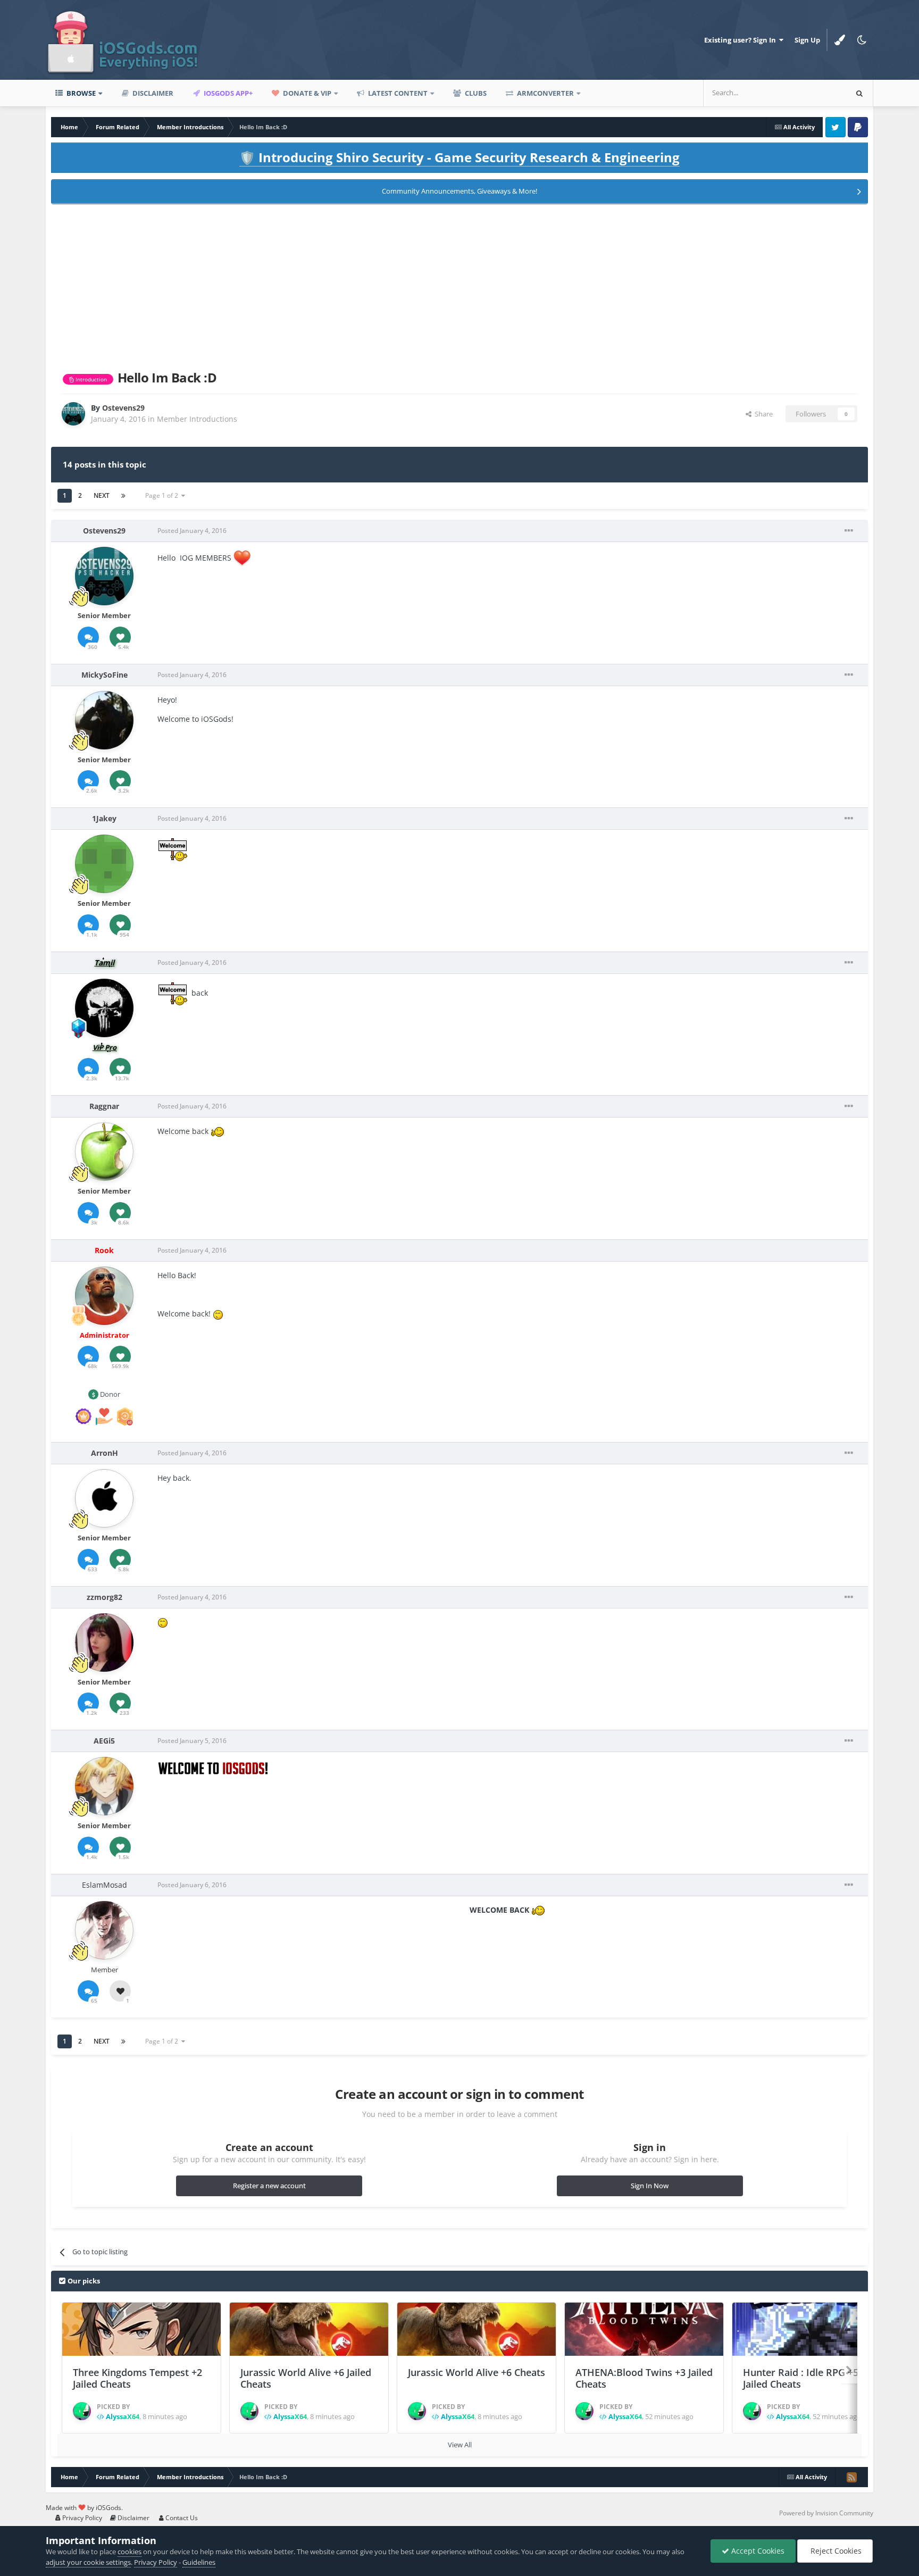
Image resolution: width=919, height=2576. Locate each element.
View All (460, 2445)
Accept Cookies (757, 2551)
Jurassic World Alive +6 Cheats (477, 2372)
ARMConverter (545, 93)
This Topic (816, 93)
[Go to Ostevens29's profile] (73, 414)
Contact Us (181, 2518)
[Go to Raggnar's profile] (104, 1152)
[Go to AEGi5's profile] (104, 1786)
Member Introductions (197, 419)
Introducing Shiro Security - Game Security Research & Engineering (459, 157)
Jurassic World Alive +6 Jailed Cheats (306, 2378)
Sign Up (807, 40)
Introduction (90, 379)
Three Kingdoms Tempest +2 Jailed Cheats (137, 2378)
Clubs (475, 93)
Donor (109, 1394)
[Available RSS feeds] (851, 2477)
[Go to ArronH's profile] (104, 1498)
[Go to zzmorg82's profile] (104, 1643)
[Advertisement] (459, 285)
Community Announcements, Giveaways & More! (459, 191)
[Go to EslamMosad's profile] (104, 1930)
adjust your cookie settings (88, 2562)
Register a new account (269, 2186)
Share (762, 414)
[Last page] (123, 496)
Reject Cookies (835, 2551)
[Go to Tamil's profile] (104, 1008)
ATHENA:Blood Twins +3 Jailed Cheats (644, 2378)
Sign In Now (650, 2186)
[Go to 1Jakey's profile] (104, 864)
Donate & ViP (306, 93)
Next (102, 495)
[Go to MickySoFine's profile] (104, 720)
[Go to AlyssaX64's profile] (82, 2411)
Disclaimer (152, 93)
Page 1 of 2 (163, 495)
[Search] (859, 93)
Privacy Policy (81, 2518)
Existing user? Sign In (742, 40)
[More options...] (849, 531)
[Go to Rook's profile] (104, 1296)
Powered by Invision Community (826, 2513)
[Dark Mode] (862, 40)
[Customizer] (840, 40)
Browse (80, 93)
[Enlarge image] (242, 558)
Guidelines (199, 2562)
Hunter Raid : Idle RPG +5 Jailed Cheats (801, 2378)
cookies (130, 2552)
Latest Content (397, 93)
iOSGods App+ (227, 93)
